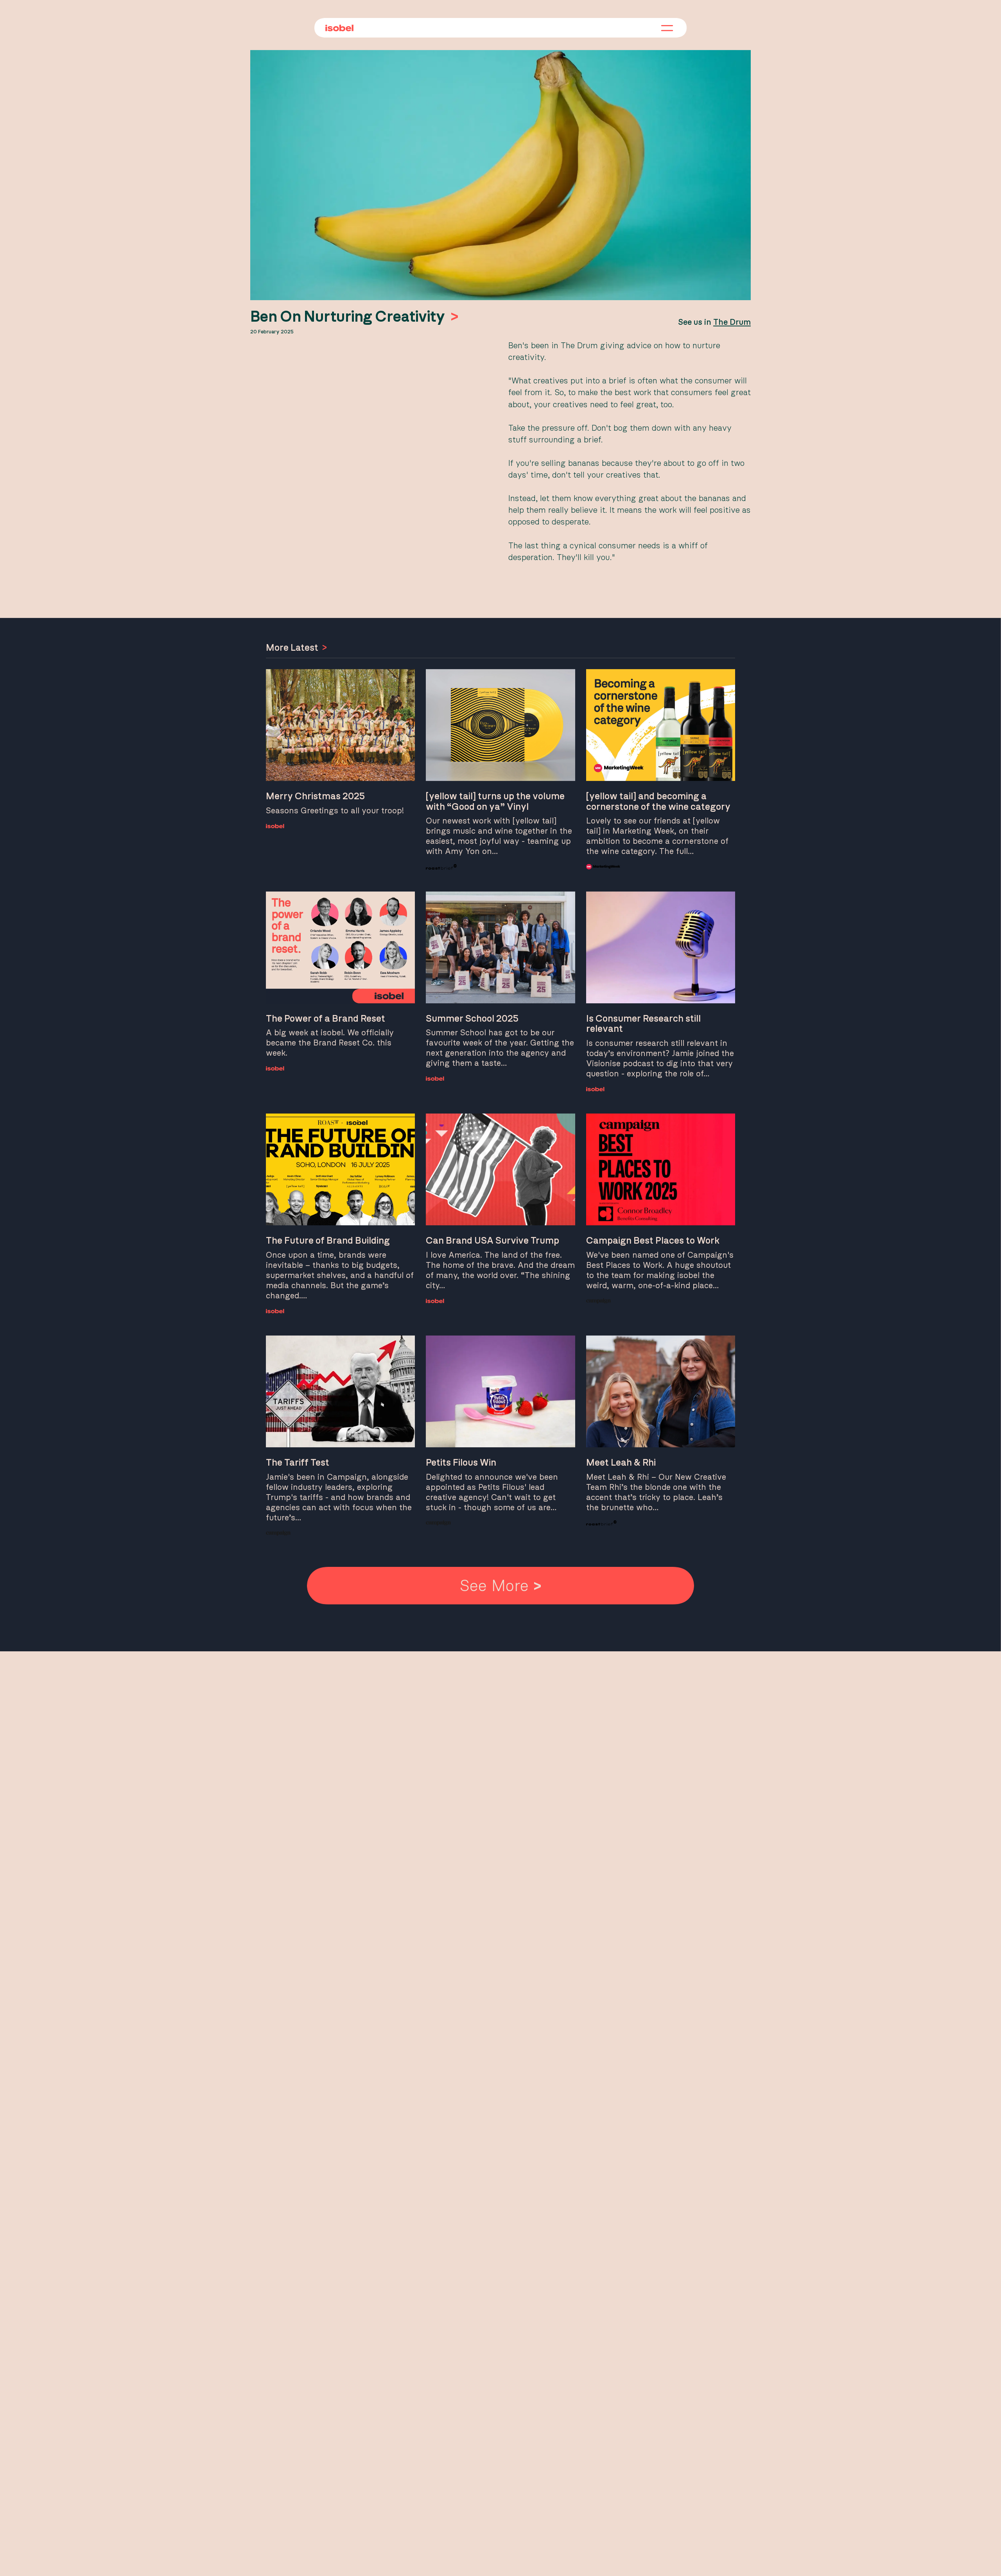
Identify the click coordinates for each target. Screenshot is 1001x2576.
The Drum (732, 322)
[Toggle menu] (667, 29)
